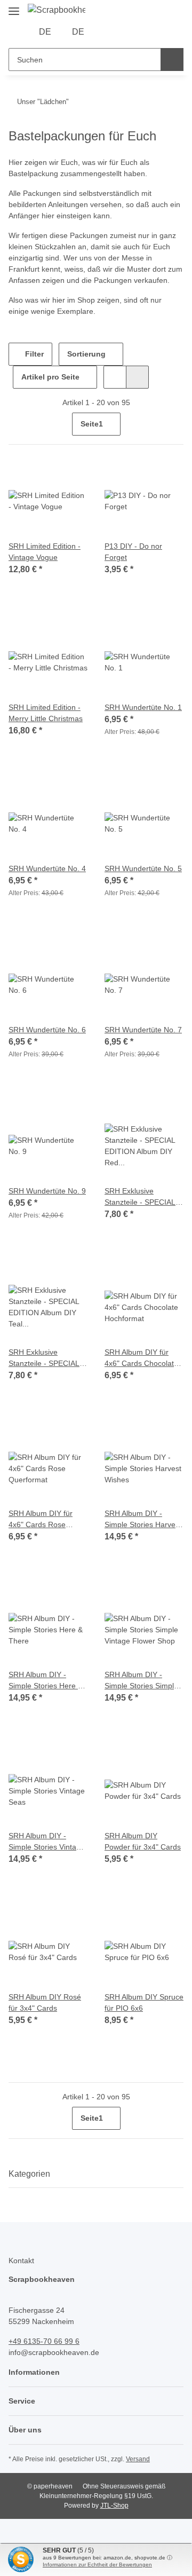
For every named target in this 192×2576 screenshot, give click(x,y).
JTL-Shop (114, 2506)
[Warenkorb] (141, 32)
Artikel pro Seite (50, 377)
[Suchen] (172, 60)
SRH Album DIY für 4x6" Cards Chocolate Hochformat (141, 1358)
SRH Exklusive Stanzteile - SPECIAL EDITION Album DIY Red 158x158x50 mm (141, 1197)
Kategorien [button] (29, 2174)
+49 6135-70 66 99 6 (44, 2341)
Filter (33, 354)
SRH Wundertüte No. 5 (143, 868)
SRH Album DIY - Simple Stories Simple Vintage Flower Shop (141, 1681)
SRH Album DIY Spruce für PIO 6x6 (144, 2002)
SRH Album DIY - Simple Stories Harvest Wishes (143, 1520)
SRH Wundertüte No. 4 (47, 868)
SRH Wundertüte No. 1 (143, 707)
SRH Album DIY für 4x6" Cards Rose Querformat (41, 1520)
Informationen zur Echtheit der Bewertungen (97, 2565)
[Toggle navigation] (14, 7)
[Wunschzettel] (125, 32)
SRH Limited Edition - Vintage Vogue (45, 552)
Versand (138, 2459)
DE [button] (45, 32)
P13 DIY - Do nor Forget (133, 552)
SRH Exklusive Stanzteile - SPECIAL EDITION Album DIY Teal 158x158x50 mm (45, 1358)
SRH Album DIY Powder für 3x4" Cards (143, 1841)
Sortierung (86, 354)
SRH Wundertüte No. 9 (47, 1191)
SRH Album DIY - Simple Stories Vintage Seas (47, 1842)
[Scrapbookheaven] (57, 10)
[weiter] (174, 424)
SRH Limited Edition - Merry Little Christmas (46, 713)
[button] (108, 32)
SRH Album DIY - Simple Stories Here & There (46, 1681)
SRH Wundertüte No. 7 (143, 1030)
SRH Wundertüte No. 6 (47, 1030)
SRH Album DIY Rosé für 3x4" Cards (45, 2002)
